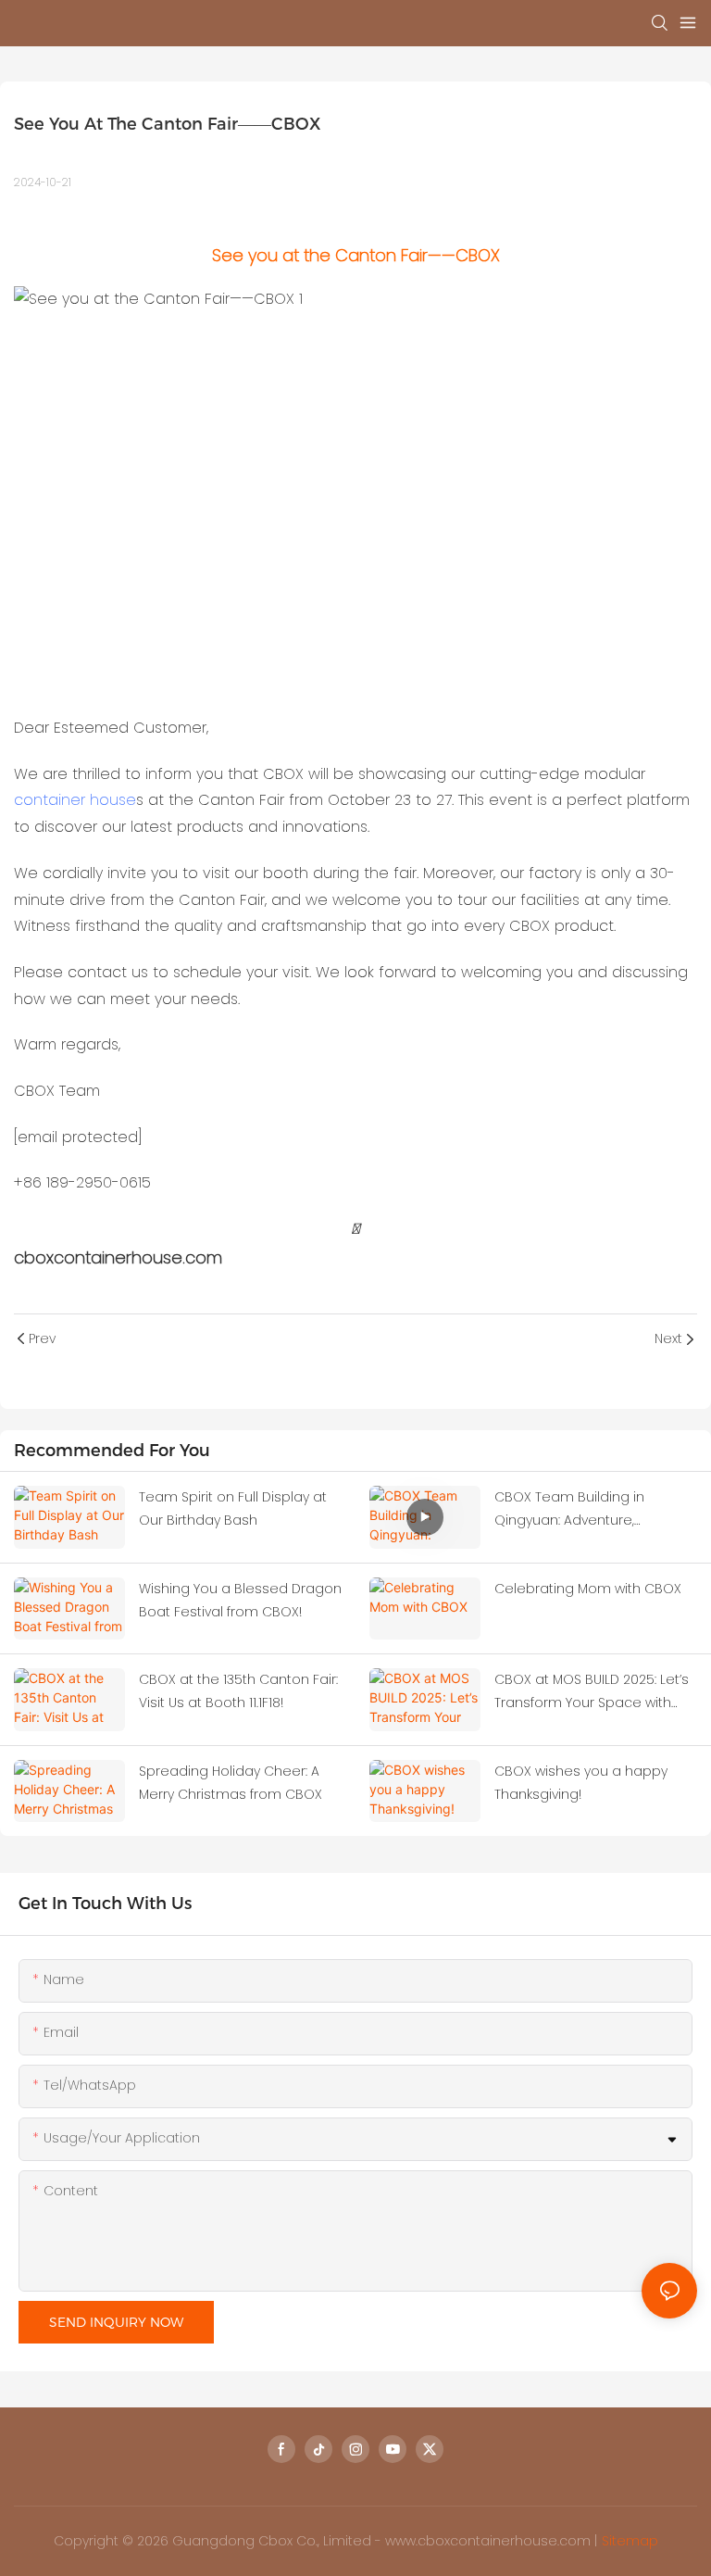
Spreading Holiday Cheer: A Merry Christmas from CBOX (231, 1783)
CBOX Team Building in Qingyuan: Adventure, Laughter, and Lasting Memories (569, 1510)
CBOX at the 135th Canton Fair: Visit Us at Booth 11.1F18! (238, 1691)
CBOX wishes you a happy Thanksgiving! (581, 1783)
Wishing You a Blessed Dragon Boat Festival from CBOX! (240, 1600)
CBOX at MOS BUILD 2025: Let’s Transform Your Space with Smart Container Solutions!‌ (592, 1692)
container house (75, 800)
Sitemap (630, 2541)
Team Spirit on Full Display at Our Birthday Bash (233, 1508)
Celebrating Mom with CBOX (588, 1589)
